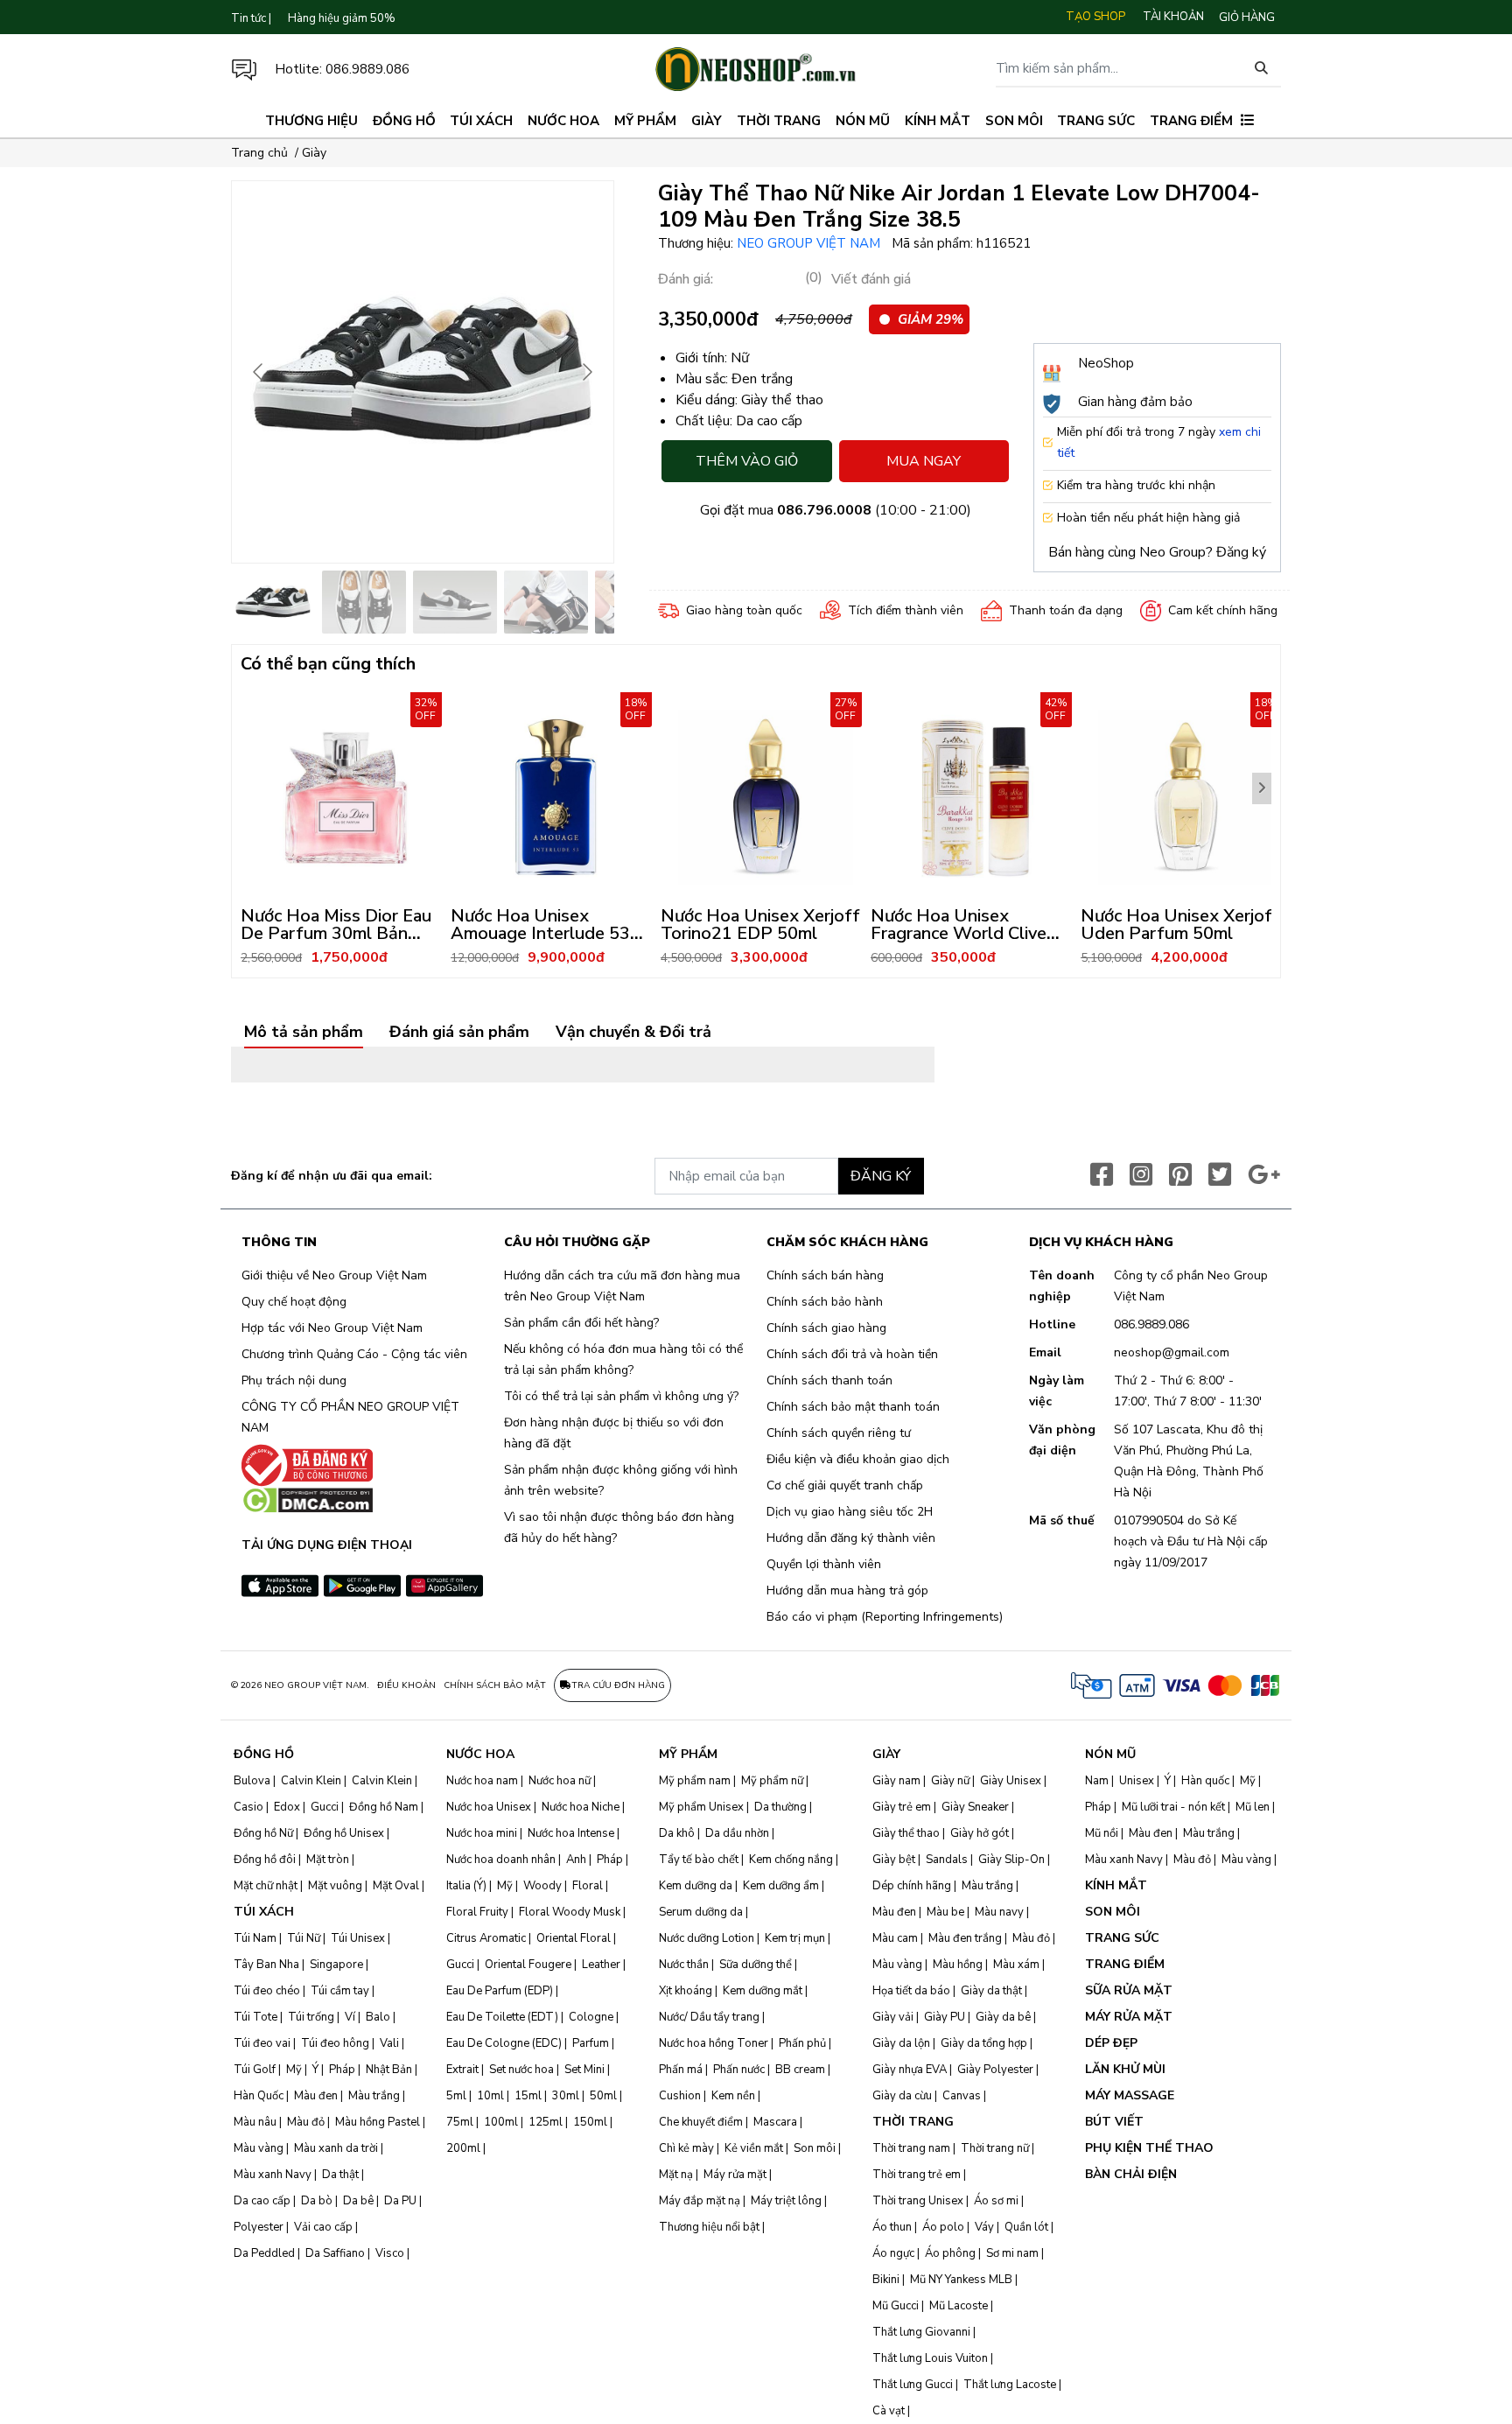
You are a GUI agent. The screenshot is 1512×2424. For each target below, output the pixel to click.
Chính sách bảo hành (825, 1302)
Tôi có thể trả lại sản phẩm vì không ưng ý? (621, 1396)
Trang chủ (259, 153)
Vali (389, 2043)
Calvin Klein (311, 1781)
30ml (566, 2096)
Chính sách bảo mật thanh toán (853, 1407)
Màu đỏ (306, 2122)
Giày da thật (991, 1991)
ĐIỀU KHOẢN (406, 1685)
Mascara (775, 2122)
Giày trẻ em (902, 1807)
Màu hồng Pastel (378, 2122)
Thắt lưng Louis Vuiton (930, 2358)
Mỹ (294, 2070)
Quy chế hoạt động (294, 1302)
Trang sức (1096, 121)
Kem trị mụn (795, 1938)
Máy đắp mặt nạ (700, 2201)
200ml (463, 2148)
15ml (528, 2096)
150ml (590, 2122)
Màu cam (895, 1938)
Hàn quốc (1205, 1781)
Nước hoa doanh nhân (501, 1860)
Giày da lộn (901, 2043)
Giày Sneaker (975, 1807)
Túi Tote (255, 2017)
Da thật (340, 2175)
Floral (588, 1886)
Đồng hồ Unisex (344, 1833)
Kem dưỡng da (696, 1886)
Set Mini (584, 2070)
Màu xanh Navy (273, 2175)
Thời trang (779, 121)
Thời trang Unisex (918, 2201)
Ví (350, 2017)
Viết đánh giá (871, 279)
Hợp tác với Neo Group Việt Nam (332, 1328)
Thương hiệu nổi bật (709, 2227)
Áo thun (892, 2227)
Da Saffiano (335, 2253)
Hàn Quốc (259, 2096)
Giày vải (893, 2017)
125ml (546, 2122)
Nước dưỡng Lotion (707, 1938)
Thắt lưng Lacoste (1010, 2385)
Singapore (336, 1965)
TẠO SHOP (1095, 17)
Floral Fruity (477, 1912)
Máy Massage (1130, 2095)
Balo (378, 2017)
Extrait (462, 2070)
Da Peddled (264, 2253)
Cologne (591, 2017)
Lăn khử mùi (1125, 2069)
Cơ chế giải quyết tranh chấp (845, 1485)
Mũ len (1253, 1807)
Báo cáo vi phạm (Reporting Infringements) (885, 1617)
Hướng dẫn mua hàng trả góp (847, 1590)
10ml (490, 2096)
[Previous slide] (259, 372)
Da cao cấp (262, 2201)
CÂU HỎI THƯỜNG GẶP (577, 1243)
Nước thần (684, 1965)
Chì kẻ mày (686, 2148)
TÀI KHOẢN (1173, 17)
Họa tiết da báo (911, 1991)
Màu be (945, 1912)
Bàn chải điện (1131, 2174)
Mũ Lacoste (959, 2306)
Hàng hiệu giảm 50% (342, 18)
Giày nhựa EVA (910, 2070)
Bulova (252, 1781)
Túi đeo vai (262, 2043)
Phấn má (681, 2070)
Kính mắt (938, 121)
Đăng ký (1241, 552)
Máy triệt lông (786, 2201)
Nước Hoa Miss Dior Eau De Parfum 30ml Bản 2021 (336, 933)
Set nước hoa (521, 2070)
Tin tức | (251, 18)
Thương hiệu (311, 121)
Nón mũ (863, 121)
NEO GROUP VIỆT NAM (810, 243)
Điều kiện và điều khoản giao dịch (858, 1459)
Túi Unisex (358, 1938)
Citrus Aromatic (486, 1938)
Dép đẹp (1111, 2043)
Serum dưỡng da (701, 1912)
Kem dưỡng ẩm (781, 1886)
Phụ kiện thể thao (1149, 2148)
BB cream (800, 2070)
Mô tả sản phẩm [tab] (304, 1033)
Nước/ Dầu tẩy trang (709, 2017)
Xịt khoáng (686, 1991)
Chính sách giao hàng (826, 1328)
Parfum (591, 2043)
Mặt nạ (676, 2175)
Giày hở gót (980, 1833)
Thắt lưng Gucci (913, 2385)
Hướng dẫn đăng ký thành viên (851, 1538)
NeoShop (1106, 363)
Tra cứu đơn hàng (618, 1685)
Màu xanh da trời (336, 2148)
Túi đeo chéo (267, 1991)
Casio (248, 1807)
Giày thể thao (906, 1833)
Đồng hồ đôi (265, 1860)
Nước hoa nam (482, 1781)
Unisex (1137, 1781)
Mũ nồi (1102, 1833)
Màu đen (316, 2096)
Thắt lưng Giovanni (921, 2332)
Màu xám (1016, 1965)
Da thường (780, 1807)
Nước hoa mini (482, 1833)
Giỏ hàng (1247, 18)
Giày (707, 121)
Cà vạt (889, 2411)
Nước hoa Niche (581, 1807)
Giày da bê (1003, 2017)
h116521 (1004, 243)
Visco (390, 2253)
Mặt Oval (396, 1886)
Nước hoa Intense (571, 1833)
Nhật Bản (389, 2070)
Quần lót (1026, 2227)
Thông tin (279, 1243)
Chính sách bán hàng (825, 1275)
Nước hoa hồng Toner (714, 2043)
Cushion (680, 2096)
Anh (576, 1860)
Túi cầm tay (340, 1991)
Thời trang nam (911, 2148)
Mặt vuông (335, 1886)
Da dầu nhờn (737, 1833)
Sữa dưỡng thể (756, 1965)
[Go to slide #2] (364, 602)
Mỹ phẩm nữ (772, 1781)
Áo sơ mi (996, 2201)
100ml (501, 2122)
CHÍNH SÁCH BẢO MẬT (495, 1685)
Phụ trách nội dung (294, 1380)
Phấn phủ (802, 2043)
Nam (1097, 1781)
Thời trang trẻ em (917, 2175)
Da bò (317, 2201)
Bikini (886, 2280)
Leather (601, 1965)
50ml (603, 2096)
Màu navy (999, 1912)
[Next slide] (586, 372)
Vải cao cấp (323, 2227)
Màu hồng (958, 1965)
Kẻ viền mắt (754, 2148)
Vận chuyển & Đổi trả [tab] (633, 1033)
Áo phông (950, 2253)
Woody (542, 1886)
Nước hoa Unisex (489, 1807)
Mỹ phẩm (645, 121)
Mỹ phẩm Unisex (701, 1807)
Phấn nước (739, 2070)
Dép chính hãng (912, 1886)
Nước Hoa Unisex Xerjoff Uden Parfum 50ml (1180, 925)
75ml (460, 2122)
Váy (984, 2227)
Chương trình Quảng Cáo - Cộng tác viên (354, 1354)
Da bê (358, 2201)
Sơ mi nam (1012, 2253)
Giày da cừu (902, 2096)
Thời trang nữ (995, 2148)
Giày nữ (950, 1781)
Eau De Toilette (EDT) (502, 2017)
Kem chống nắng (791, 1860)
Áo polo (943, 2227)
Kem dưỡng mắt (763, 1991)
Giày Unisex (1011, 1781)
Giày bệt (894, 1860)
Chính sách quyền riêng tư (839, 1433)
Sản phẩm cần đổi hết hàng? (581, 1323)
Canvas (962, 2096)
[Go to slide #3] (455, 602)
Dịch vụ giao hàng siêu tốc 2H (850, 1512)
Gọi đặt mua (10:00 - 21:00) (836, 510)
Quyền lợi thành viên (824, 1564)
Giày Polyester (995, 2070)
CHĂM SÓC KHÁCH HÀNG (847, 1243)
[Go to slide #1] (273, 602)
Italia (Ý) (466, 1886)
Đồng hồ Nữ (263, 1833)
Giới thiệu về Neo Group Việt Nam (334, 1275)
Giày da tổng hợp (984, 2043)
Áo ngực (893, 2253)
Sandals (947, 1860)
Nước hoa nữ (560, 1781)
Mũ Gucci (896, 2306)
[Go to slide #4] (546, 602)
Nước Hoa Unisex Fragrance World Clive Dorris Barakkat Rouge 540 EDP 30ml (960, 942)
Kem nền (733, 2096)
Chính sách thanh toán (829, 1380)
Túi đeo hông (335, 2043)
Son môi (1014, 121)
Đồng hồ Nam (384, 1807)
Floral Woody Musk (570, 1912)
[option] (346, 830)
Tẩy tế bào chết (699, 1860)
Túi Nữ (304, 1938)
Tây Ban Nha (266, 1965)
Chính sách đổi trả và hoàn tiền (852, 1354)
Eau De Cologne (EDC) (504, 2043)
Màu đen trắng (965, 1938)
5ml (456, 2096)
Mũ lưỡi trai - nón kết (1173, 1807)
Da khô (677, 1833)
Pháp (342, 2070)
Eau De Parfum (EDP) (500, 1991)
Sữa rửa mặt (1129, 1990)
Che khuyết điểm (701, 2122)
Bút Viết (1114, 2122)
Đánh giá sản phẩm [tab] (459, 1033)
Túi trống (311, 2017)
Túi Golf (255, 2070)
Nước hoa (563, 121)
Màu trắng (374, 2096)
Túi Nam (255, 1938)
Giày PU (945, 2017)
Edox (287, 1807)
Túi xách (481, 121)
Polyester (259, 2227)
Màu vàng (259, 2148)
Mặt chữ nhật (266, 1886)
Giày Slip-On (1011, 1860)
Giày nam (896, 1781)
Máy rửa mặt (735, 2175)
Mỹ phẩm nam (695, 1781)
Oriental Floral (574, 1938)
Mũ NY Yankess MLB (961, 2280)
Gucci (325, 1807)
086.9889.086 (367, 69)
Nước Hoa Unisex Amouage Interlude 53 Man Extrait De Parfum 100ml (542, 942)
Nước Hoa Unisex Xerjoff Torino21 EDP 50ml (760, 925)
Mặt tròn (328, 1860)
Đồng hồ (404, 121)
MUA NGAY (924, 461)
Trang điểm (1191, 121)
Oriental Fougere (528, 1965)
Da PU (400, 2201)
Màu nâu (255, 2122)
